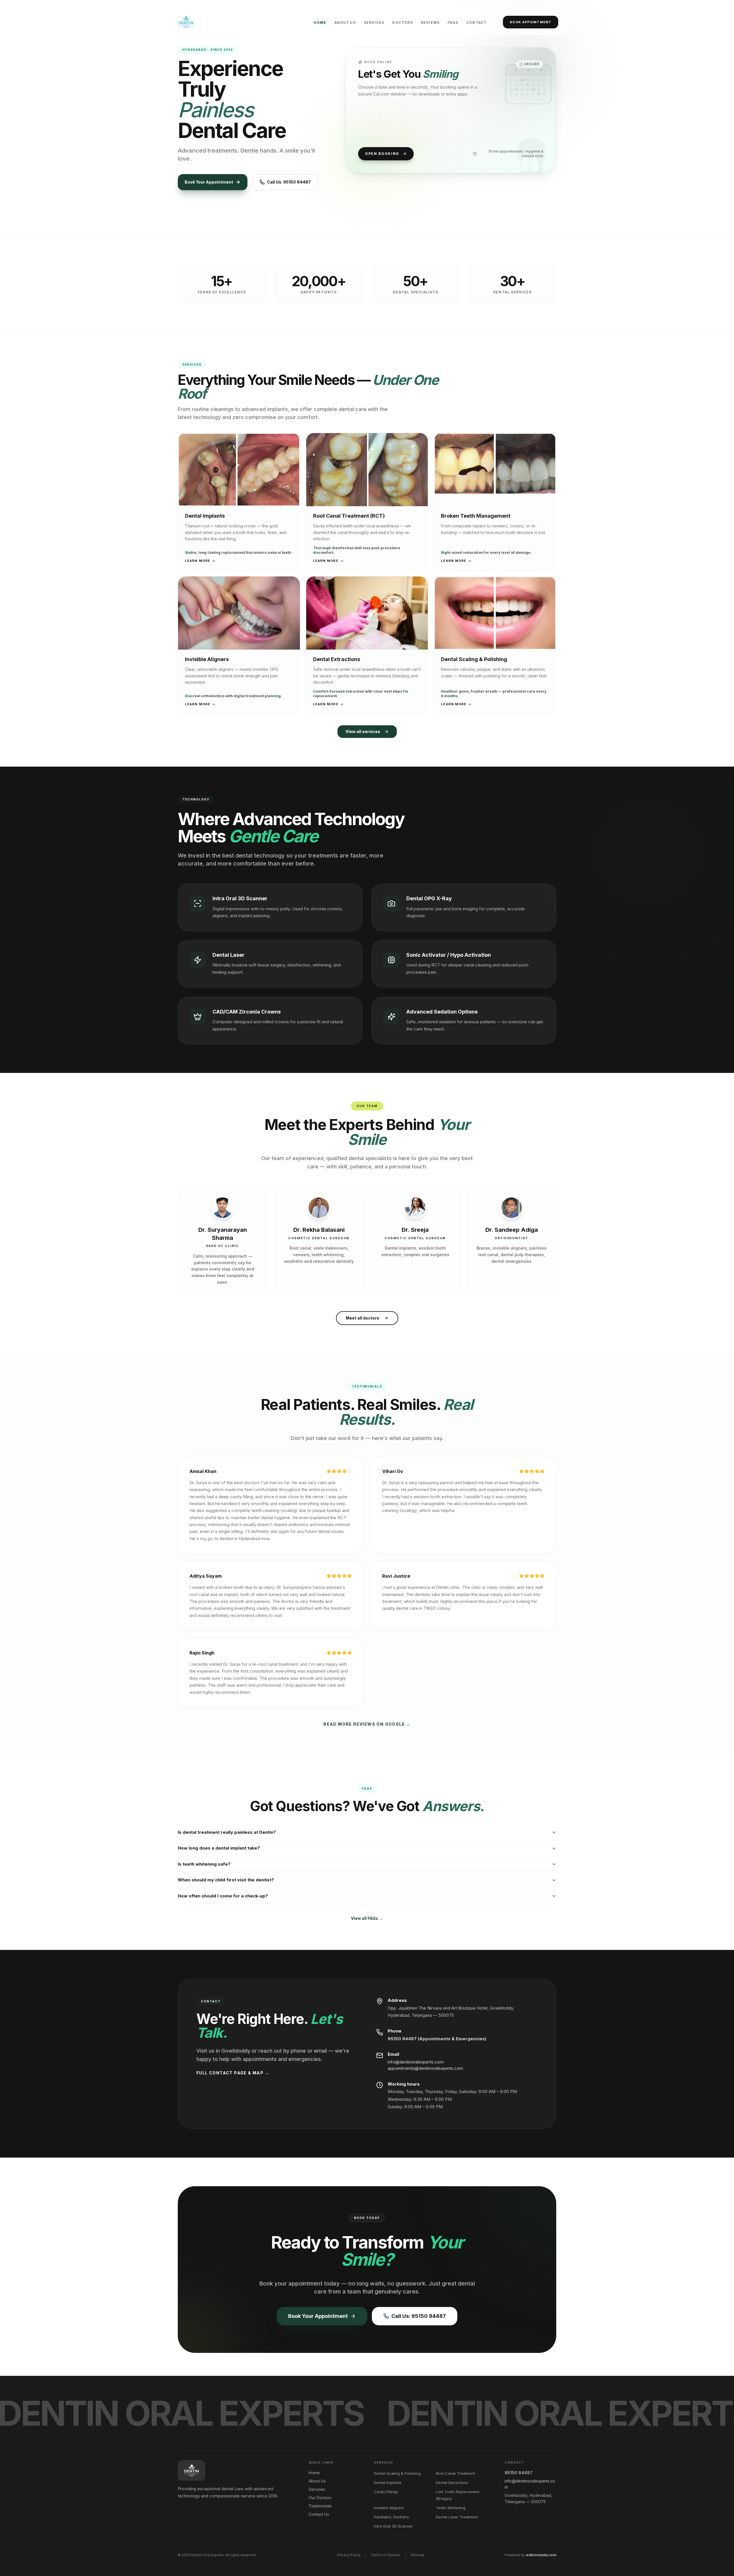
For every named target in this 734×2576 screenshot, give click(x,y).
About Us (345, 23)
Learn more (198, 561)
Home (320, 23)
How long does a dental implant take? (219, 1848)
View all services (363, 731)
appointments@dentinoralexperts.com (425, 2069)
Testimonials (320, 2506)
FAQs (453, 23)
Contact (476, 23)
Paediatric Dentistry (391, 2517)
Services (374, 23)
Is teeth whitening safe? (204, 1864)
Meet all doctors (363, 1318)
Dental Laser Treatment (457, 2517)
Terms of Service (386, 2555)
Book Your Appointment (209, 182)
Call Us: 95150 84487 (289, 182)
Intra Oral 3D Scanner (393, 2526)
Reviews (430, 23)
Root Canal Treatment (455, 2473)
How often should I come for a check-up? (223, 1896)
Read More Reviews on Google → (367, 1724)
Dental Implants (388, 2483)
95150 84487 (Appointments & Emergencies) (437, 2039)
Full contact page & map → (233, 2073)
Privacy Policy (349, 2555)
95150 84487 (519, 2473)
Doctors (402, 23)
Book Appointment (531, 22)
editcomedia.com (541, 2555)
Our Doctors (320, 2498)
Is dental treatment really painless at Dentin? (227, 1832)
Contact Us (319, 2514)
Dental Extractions (452, 2483)
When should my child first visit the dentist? (226, 1880)
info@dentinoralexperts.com (416, 2062)
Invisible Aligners (389, 2508)
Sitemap (418, 2555)
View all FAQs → (367, 1918)
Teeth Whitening (451, 2508)
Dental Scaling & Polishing (397, 2473)
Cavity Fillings (386, 2492)
